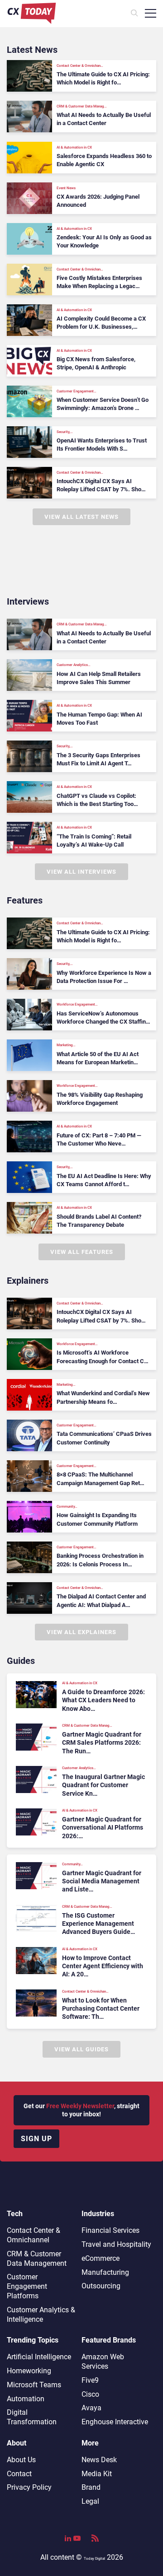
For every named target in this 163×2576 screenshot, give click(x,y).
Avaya (91, 2408)
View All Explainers (81, 1632)
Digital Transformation (32, 2417)
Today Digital (94, 2559)
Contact (19, 2474)
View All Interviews (81, 872)
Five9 (90, 2380)
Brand (91, 2487)
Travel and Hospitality (116, 2244)
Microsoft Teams (34, 2385)
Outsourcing (101, 2286)
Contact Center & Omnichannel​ (34, 2235)
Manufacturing (105, 2272)
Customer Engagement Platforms (27, 2286)
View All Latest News (81, 517)
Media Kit (97, 2474)
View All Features (82, 1252)
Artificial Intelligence (39, 2357)
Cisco (90, 2394)
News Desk (99, 2460)
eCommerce (101, 2258)
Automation (26, 2399)
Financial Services (110, 2230)
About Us (21, 2460)
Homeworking (29, 2371)
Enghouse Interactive (115, 2422)
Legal (90, 2501)
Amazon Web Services (103, 2362)
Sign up (36, 2139)
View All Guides (81, 2049)
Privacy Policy (29, 2487)
